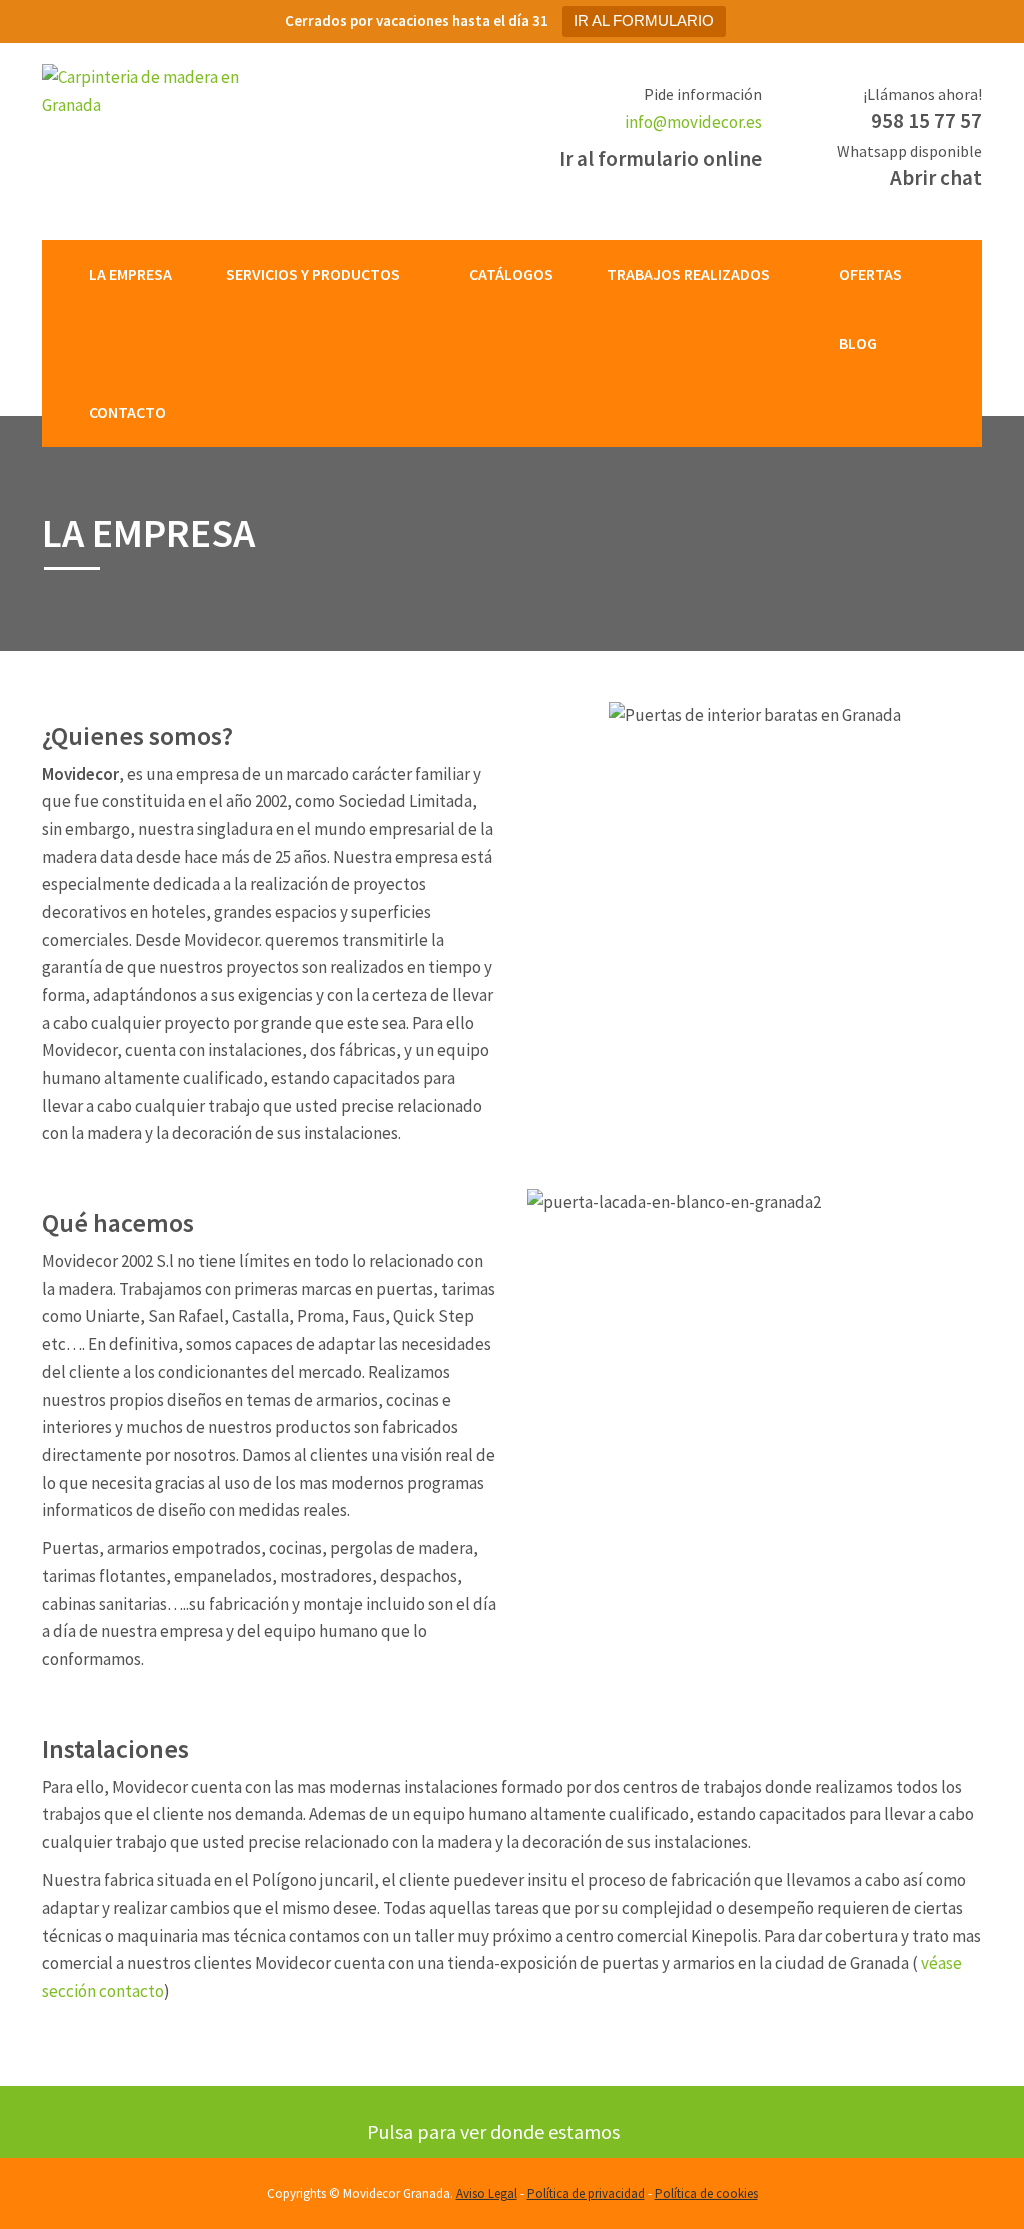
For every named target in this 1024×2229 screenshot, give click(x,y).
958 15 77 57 (926, 120)
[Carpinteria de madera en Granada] (148, 90)
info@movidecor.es (693, 122)
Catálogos (511, 274)
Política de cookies (706, 2193)
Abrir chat (936, 177)
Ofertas (870, 274)
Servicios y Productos (313, 274)
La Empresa (130, 274)
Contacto (127, 412)
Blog (858, 343)
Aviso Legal (486, 2193)
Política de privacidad (586, 2193)
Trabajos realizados (688, 274)
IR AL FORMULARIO (644, 20)
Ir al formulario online (660, 158)
